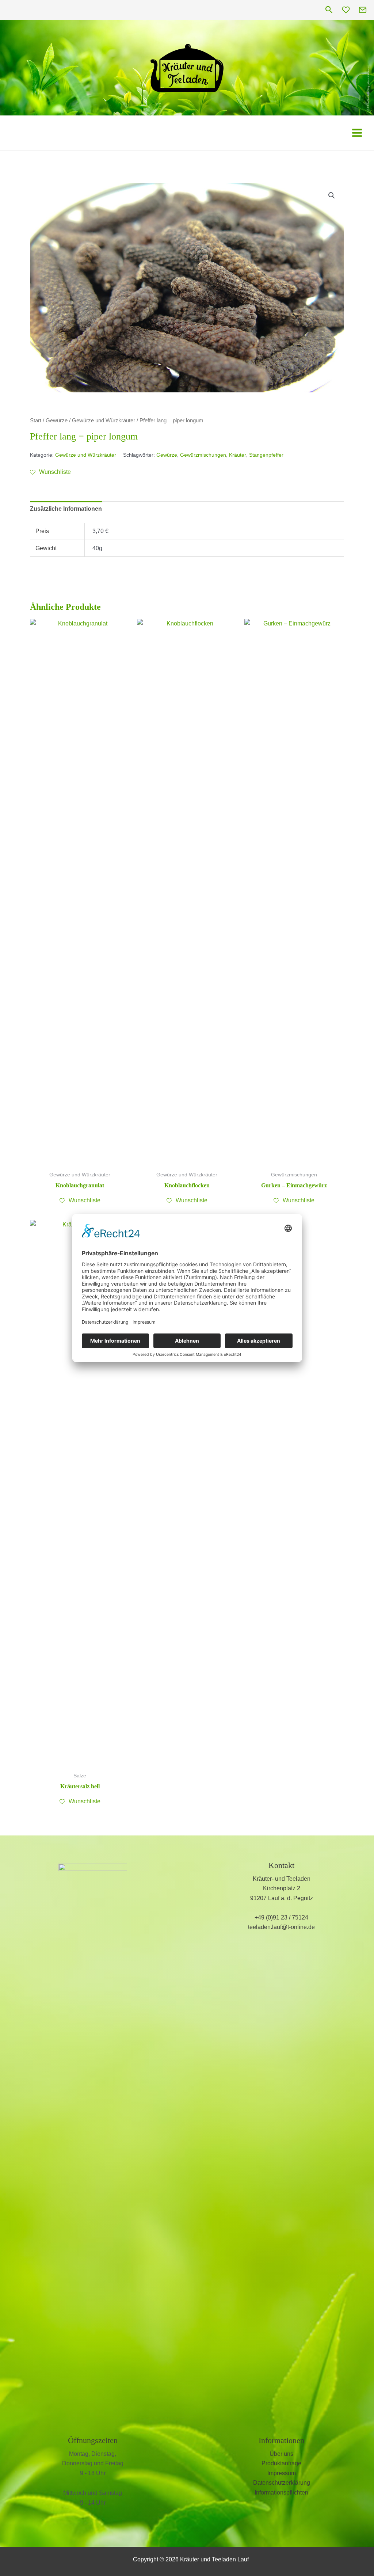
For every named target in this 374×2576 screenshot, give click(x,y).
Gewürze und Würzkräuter (104, 421)
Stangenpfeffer (266, 455)
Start (36, 421)
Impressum (282, 2473)
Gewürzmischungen (203, 455)
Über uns (281, 2454)
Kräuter (238, 455)
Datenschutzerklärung (282, 2483)
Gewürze (57, 421)
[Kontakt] (363, 10)
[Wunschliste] (346, 10)
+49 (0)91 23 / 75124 (281, 1917)
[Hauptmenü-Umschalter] (357, 132)
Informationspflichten (281, 2493)
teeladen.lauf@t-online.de (281, 1927)
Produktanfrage (281, 2463)
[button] (329, 10)
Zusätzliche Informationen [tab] (66, 509)
